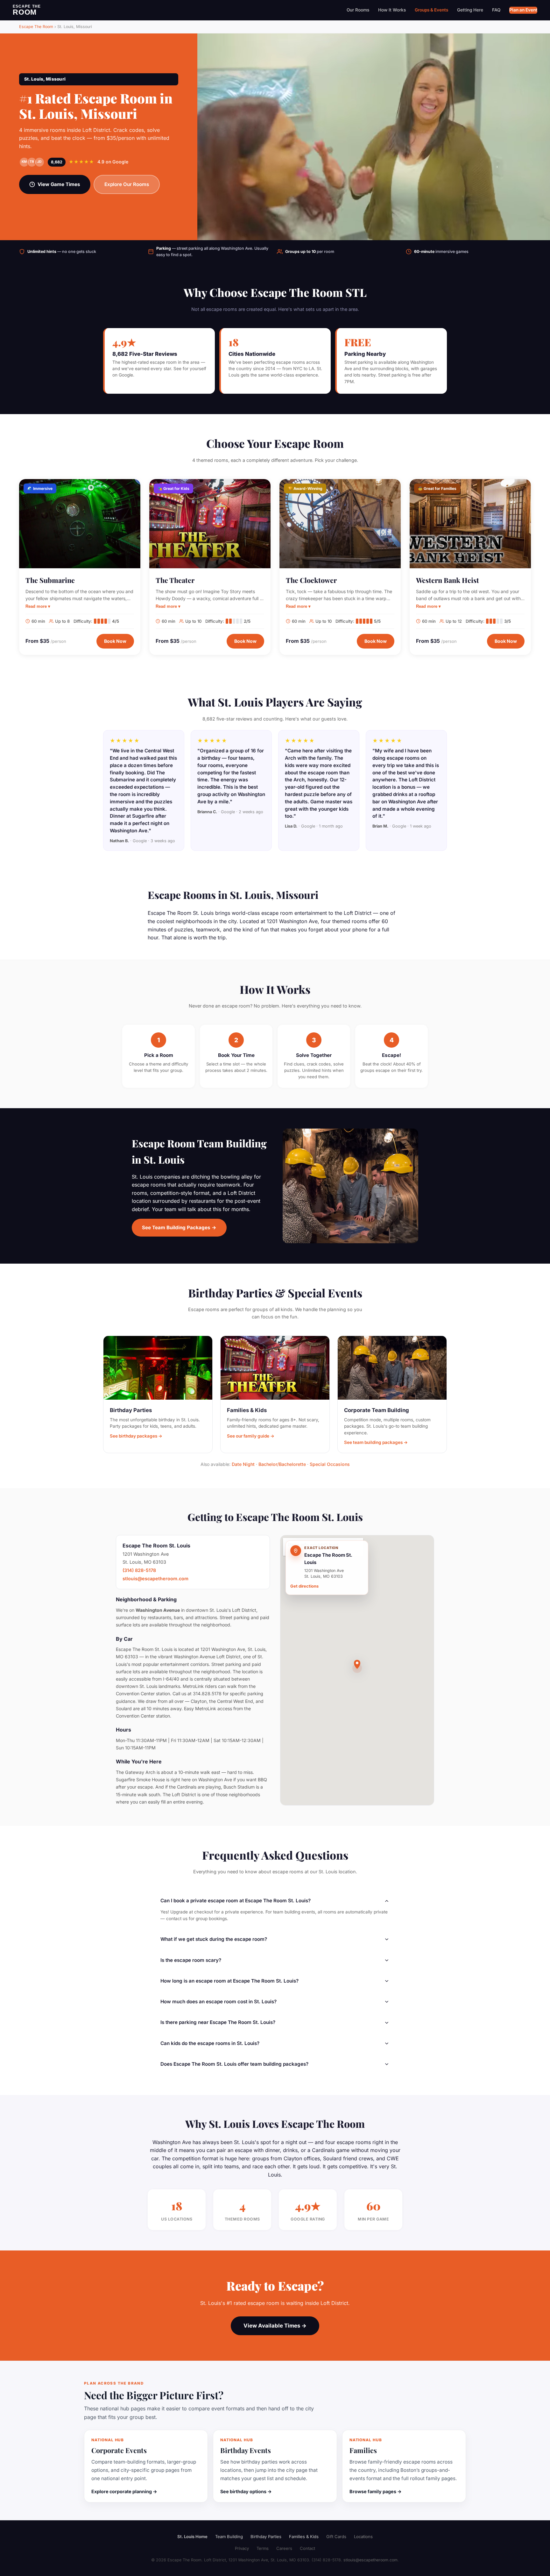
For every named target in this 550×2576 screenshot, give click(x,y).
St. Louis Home (192, 2537)
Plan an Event (523, 10)
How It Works (392, 10)
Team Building (229, 2537)
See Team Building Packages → (179, 1227)
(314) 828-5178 (139, 1570)
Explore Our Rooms (127, 184)
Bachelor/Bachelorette (282, 1464)
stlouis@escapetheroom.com (155, 1579)
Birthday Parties (266, 2537)
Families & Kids (304, 2537)
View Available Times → (275, 2326)
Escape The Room (36, 27)
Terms (263, 2548)
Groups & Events (431, 10)
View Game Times (59, 184)
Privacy (242, 2548)
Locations (363, 2537)
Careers (284, 2548)
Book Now (115, 641)
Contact (307, 2548)
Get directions (304, 1586)
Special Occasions (330, 1464)
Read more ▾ (38, 606)
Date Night (243, 1464)
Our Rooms (358, 10)
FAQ (496, 10)
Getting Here (470, 10)
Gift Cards (336, 2537)
